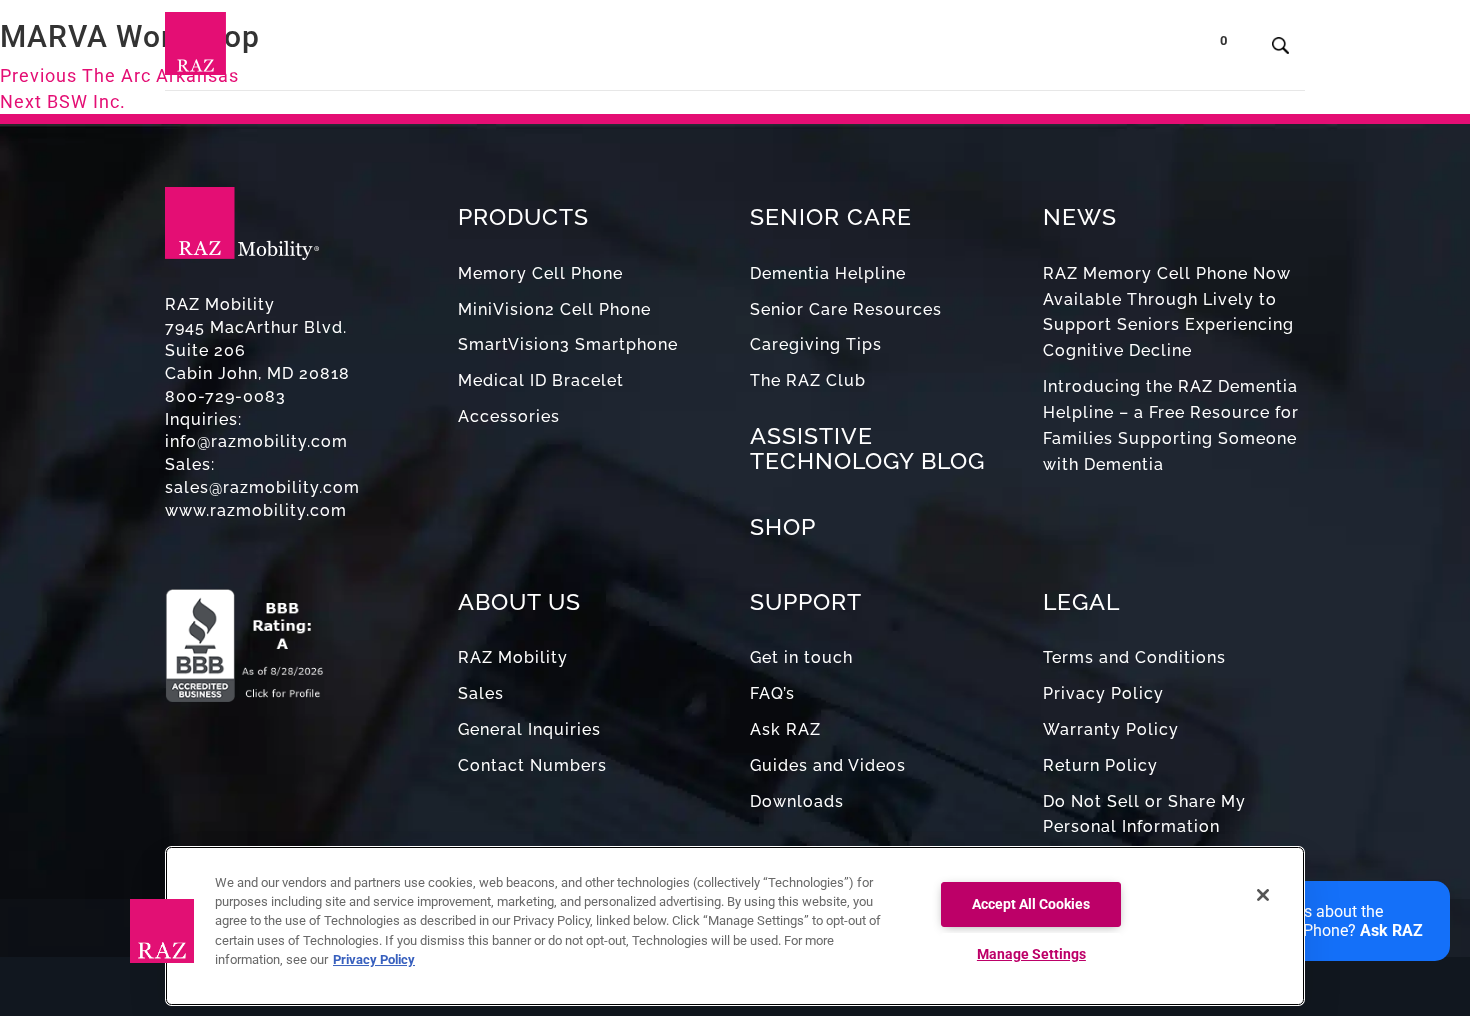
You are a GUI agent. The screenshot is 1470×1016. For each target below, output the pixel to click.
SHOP (783, 526)
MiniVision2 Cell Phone (554, 309)
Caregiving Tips (816, 344)
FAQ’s (772, 693)
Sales (481, 693)
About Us (952, 49)
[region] (735, 926)
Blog (773, 49)
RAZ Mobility (513, 657)
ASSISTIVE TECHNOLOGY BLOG (867, 448)
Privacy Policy (1103, 693)
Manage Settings (1031, 954)
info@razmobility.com (256, 441)
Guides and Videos (828, 765)
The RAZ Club (808, 380)
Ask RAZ (785, 729)
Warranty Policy (1111, 729)
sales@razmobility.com (262, 487)
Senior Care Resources (846, 309)
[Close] (1263, 895)
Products (541, 49)
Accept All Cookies (1031, 904)
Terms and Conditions (1134, 657)
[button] (162, 931)
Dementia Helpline (828, 273)
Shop (1144, 49)
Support (852, 49)
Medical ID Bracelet (541, 380)
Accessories (509, 416)
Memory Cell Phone (540, 273)
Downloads (797, 801)
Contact (1062, 49)
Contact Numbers (532, 765)
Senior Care (667, 49)
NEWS (1080, 216)
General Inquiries (529, 729)
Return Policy (1100, 765)
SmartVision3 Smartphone (568, 344)
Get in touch (801, 657)
